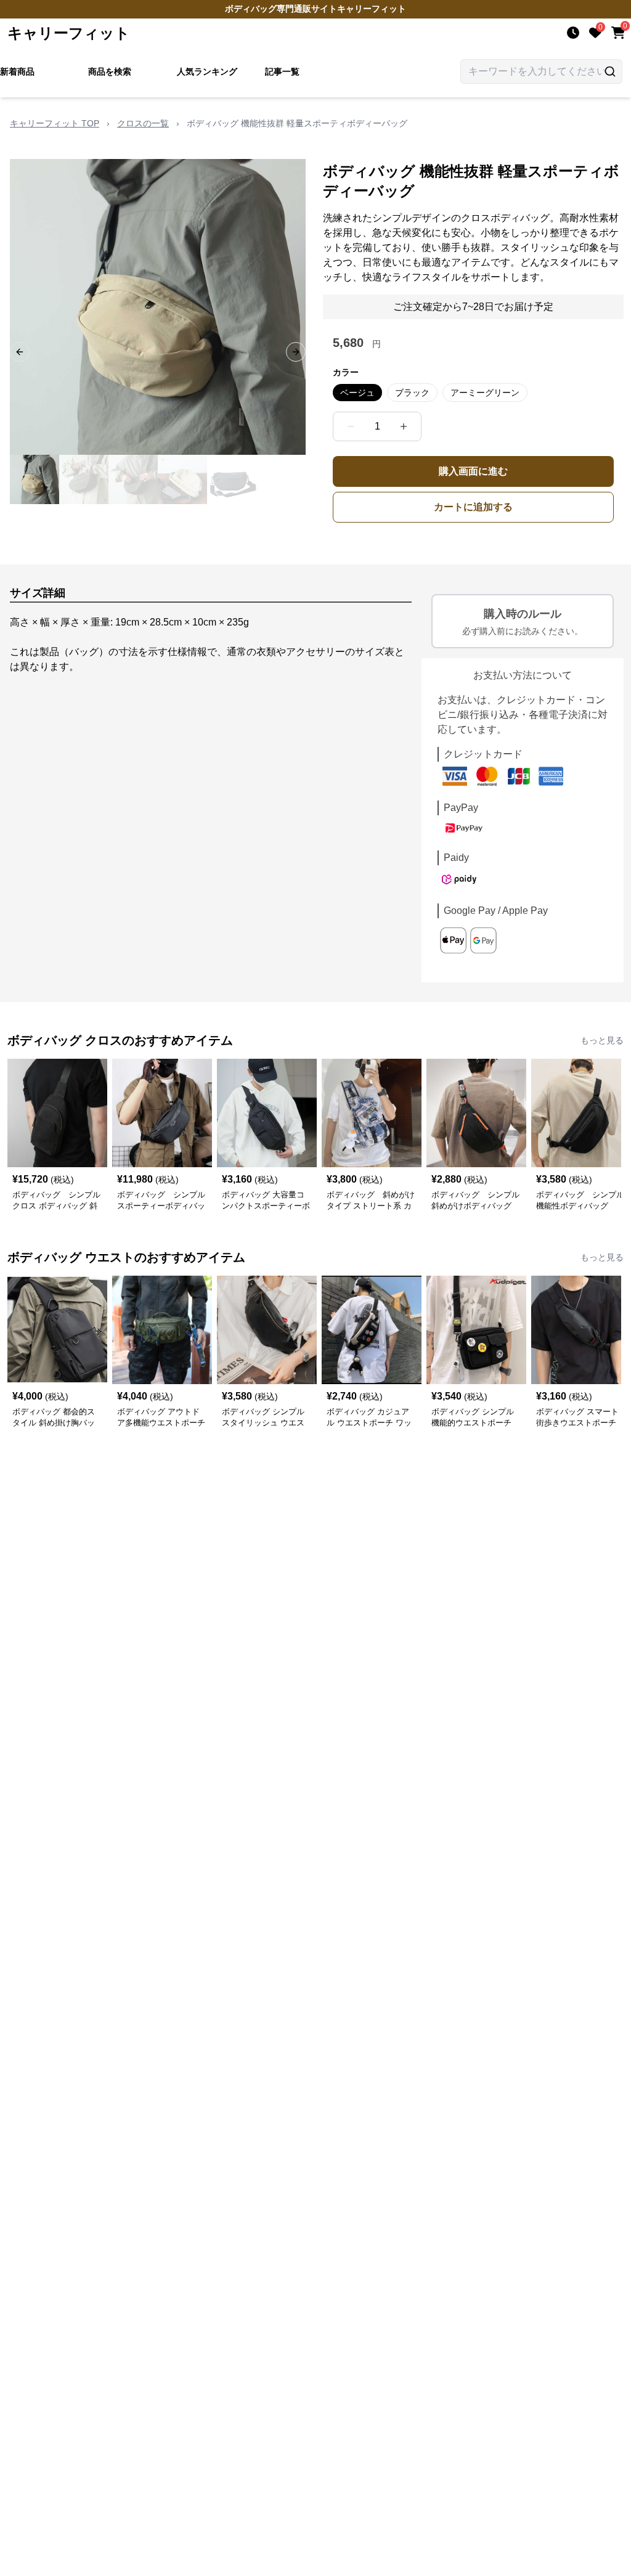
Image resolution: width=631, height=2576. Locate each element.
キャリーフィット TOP (55, 123)
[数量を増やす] (404, 426)
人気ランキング (207, 71)
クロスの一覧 (143, 123)
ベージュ (357, 393)
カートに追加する (473, 507)
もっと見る (602, 1040)
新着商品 (17, 71)
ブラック (412, 393)
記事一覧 (282, 71)
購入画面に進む (473, 471)
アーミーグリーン (485, 393)
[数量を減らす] (351, 426)
